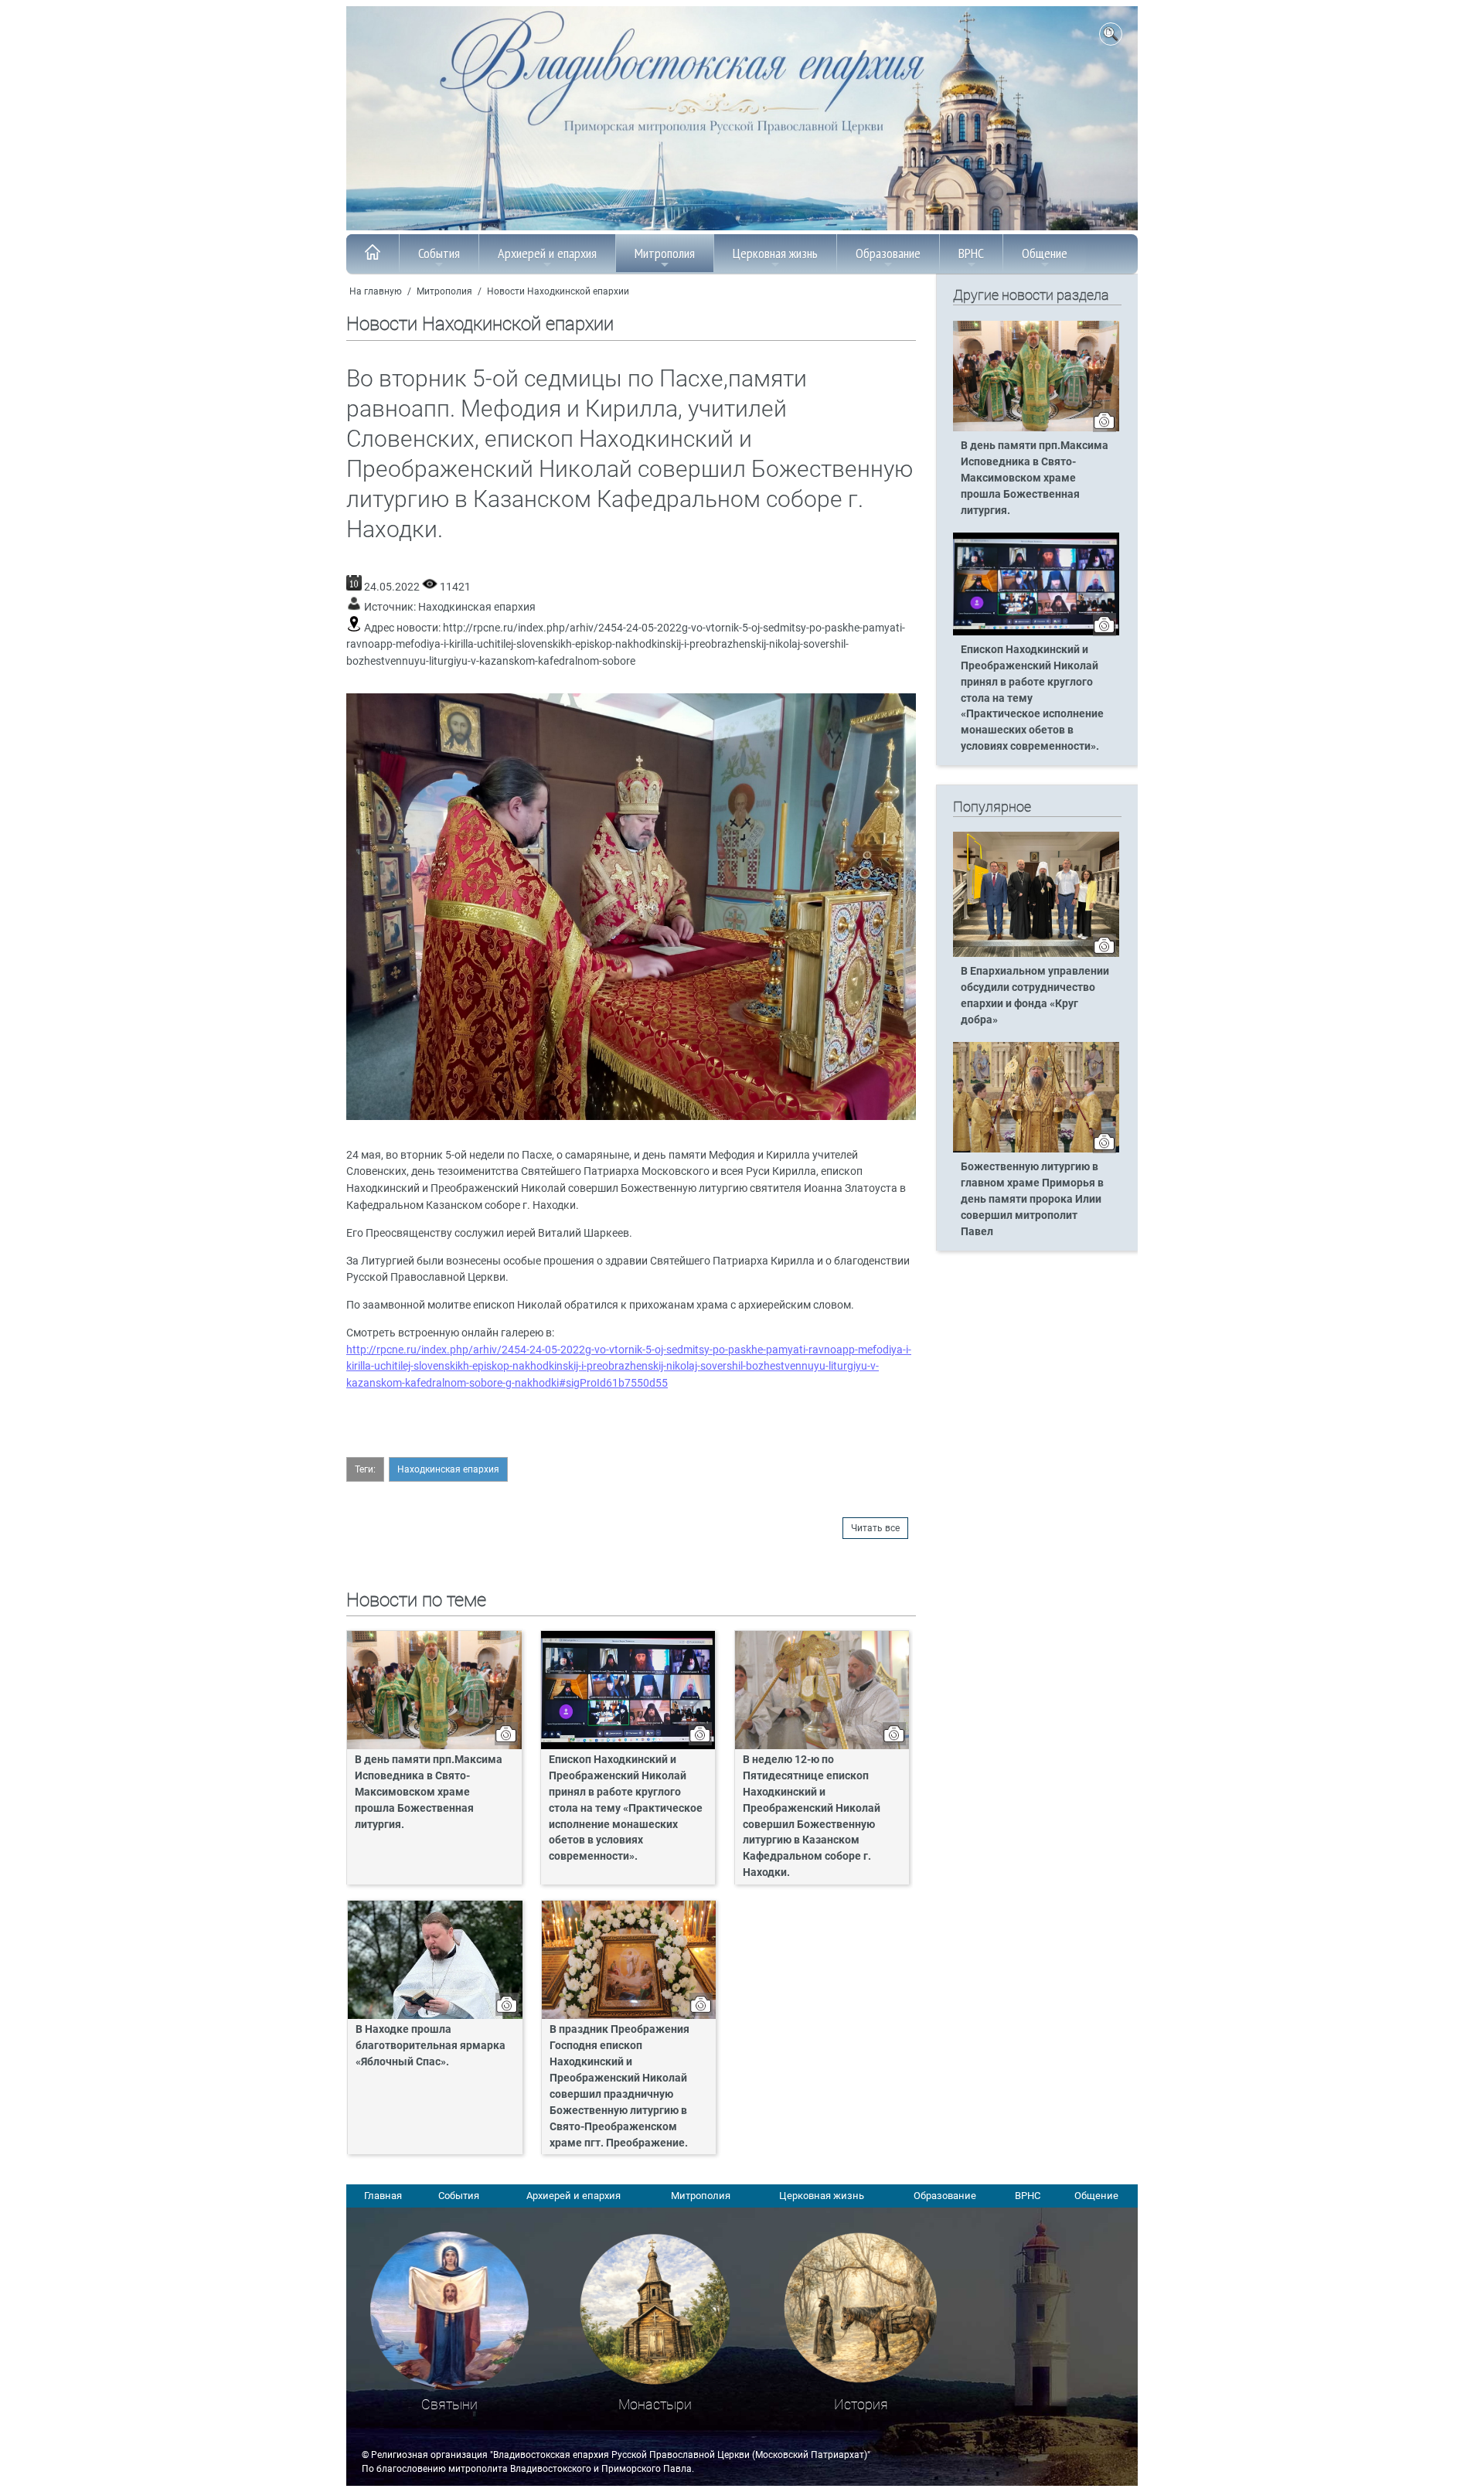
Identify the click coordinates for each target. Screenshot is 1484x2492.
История (861, 2404)
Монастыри (655, 2404)
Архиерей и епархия (547, 253)
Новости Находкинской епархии (558, 291)
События (439, 253)
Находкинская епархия (477, 607)
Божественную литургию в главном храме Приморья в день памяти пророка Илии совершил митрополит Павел (1032, 1199)
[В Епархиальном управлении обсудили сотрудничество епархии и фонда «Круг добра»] (1036, 954)
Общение (1045, 253)
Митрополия (665, 253)
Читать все (875, 1528)
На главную (376, 291)
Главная (383, 2196)
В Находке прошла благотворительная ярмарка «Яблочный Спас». (431, 2046)
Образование (888, 253)
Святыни (449, 2404)
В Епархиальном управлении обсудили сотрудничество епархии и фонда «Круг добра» (1035, 996)
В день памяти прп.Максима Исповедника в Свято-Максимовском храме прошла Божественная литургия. (429, 1792)
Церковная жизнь (775, 253)
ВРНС (971, 253)
